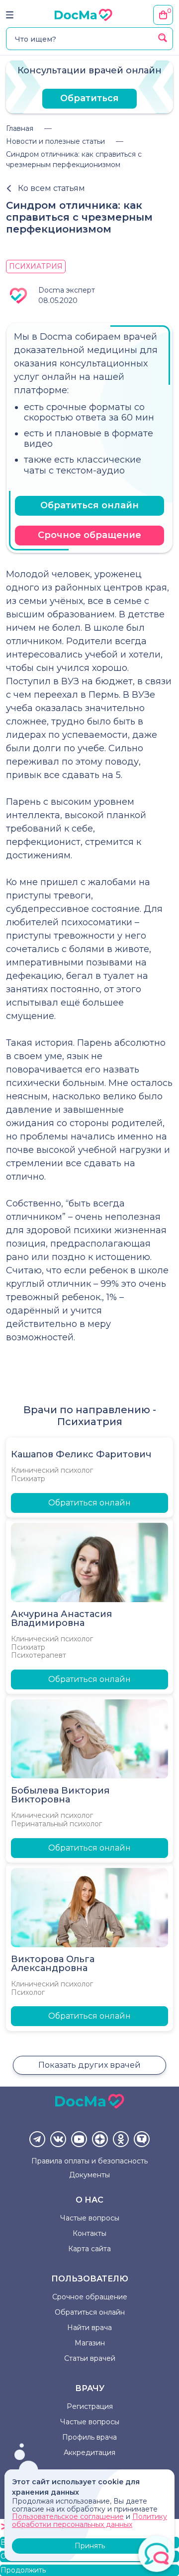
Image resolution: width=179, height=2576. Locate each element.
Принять (90, 2546)
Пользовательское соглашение (68, 2516)
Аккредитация (89, 2453)
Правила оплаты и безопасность (89, 2161)
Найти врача (89, 2328)
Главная (20, 128)
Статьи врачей (90, 2358)
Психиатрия (36, 266)
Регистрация (90, 2406)
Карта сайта (89, 2249)
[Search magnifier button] (163, 38)
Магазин (90, 2343)
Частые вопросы (90, 2218)
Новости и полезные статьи (55, 141)
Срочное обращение (89, 535)
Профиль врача (89, 2437)
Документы (89, 2175)
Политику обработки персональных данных (89, 2520)
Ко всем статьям (51, 188)
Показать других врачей (89, 2065)
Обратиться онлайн (89, 505)
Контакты (89, 2233)
